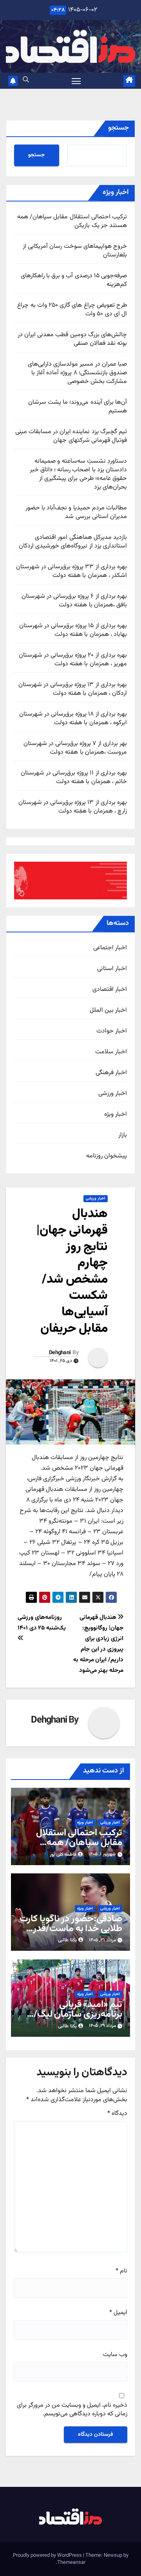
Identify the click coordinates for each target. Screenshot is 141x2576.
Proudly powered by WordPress (48, 2556)
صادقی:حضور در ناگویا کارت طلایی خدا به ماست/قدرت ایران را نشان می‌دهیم (71, 1929)
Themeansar (71, 2563)
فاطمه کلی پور (63, 1855)
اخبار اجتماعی (110, 948)
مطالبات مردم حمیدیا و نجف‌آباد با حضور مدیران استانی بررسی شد (76, 512)
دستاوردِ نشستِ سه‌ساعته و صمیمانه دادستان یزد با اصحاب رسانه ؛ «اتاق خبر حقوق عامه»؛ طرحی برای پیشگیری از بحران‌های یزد (78, 474)
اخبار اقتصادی (110, 990)
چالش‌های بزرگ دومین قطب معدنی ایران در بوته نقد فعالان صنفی (72, 339)
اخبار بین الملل (108, 1011)
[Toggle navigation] (76, 81)
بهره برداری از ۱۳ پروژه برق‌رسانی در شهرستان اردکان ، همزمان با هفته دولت (73, 689)
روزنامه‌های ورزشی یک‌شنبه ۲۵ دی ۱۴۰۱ (42, 1623)
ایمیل (118, 2313)
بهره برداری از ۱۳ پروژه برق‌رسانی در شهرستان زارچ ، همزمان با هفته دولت (73, 807)
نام (121, 2271)
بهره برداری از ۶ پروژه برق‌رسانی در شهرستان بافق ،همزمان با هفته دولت (74, 601)
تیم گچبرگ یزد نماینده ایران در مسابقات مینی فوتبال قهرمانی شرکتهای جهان (71, 436)
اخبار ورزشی (113, 1094)
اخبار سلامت (111, 1052)
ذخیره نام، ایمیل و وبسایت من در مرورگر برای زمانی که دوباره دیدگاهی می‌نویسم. (72, 2410)
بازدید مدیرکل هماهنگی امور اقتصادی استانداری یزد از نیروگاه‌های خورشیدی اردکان (73, 542)
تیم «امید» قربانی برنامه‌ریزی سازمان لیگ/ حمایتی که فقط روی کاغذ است (76, 2019)
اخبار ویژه (116, 1115)
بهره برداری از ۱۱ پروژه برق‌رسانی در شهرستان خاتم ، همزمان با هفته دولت (74, 777)
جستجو (118, 128)
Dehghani (60, 1353)
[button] (26, 80)
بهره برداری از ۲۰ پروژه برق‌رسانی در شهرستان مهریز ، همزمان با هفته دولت (73, 660)
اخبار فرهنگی (111, 1073)
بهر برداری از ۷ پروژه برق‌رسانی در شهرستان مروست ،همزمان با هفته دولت (75, 748)
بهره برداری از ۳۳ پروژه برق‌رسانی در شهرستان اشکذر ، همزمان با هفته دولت (71, 571)
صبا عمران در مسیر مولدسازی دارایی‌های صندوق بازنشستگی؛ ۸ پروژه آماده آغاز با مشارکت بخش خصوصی (77, 373)
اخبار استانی (112, 969)
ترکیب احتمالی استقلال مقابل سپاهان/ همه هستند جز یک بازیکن (72, 221)
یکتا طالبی (67, 1940)
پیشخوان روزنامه (107, 1156)
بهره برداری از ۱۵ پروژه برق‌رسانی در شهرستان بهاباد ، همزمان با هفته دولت (73, 630)
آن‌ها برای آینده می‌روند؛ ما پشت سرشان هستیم (78, 407)
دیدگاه (117, 2114)
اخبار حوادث (112, 1031)
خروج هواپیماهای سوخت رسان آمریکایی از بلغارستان (75, 251)
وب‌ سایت (115, 2355)
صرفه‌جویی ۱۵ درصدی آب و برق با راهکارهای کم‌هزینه (74, 280)
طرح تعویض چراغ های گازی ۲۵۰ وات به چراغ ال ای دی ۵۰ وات (72, 310)
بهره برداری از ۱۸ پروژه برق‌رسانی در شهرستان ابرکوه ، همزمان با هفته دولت (73, 719)
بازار (123, 1135)
